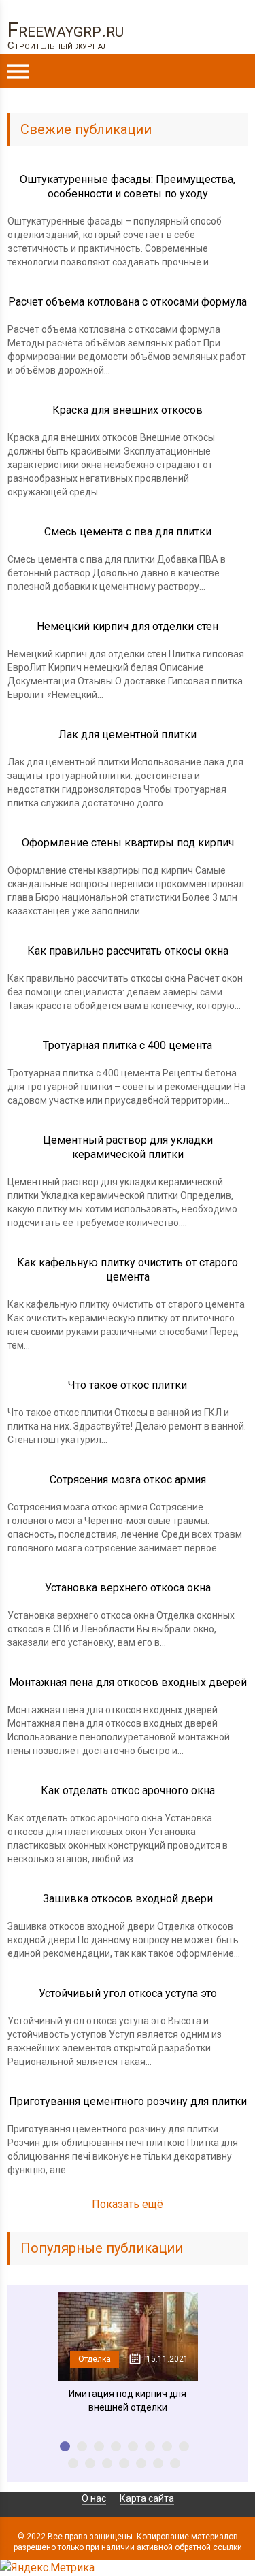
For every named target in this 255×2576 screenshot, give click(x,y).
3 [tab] (99, 2446)
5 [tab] (133, 2446)
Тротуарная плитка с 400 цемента (128, 1045)
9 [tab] (73, 2463)
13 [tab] (141, 2463)
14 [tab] (158, 2463)
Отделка (95, 2359)
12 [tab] (124, 2463)
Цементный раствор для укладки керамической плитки (128, 1147)
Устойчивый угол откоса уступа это (128, 1993)
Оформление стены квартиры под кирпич (128, 843)
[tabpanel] (128, 2353)
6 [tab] (150, 2446)
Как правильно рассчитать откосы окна (128, 951)
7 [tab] (167, 2446)
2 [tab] (82, 2446)
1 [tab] (65, 2446)
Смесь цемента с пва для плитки (128, 532)
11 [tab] (107, 2463)
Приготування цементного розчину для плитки (128, 2101)
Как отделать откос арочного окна (128, 1790)
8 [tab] (184, 2446)
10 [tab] (90, 2463)
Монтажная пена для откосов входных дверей (128, 1682)
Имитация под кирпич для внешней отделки (128, 2400)
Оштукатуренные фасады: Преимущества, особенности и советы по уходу (128, 186)
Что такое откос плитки (128, 1385)
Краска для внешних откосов (128, 410)
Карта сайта (147, 2498)
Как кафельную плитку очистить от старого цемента (128, 1270)
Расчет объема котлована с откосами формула (128, 302)
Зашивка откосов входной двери (128, 1899)
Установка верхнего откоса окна (128, 1588)
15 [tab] (175, 2463)
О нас (94, 2498)
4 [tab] (116, 2446)
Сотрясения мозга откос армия (128, 1480)
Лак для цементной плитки (128, 734)
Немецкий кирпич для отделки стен (128, 626)
